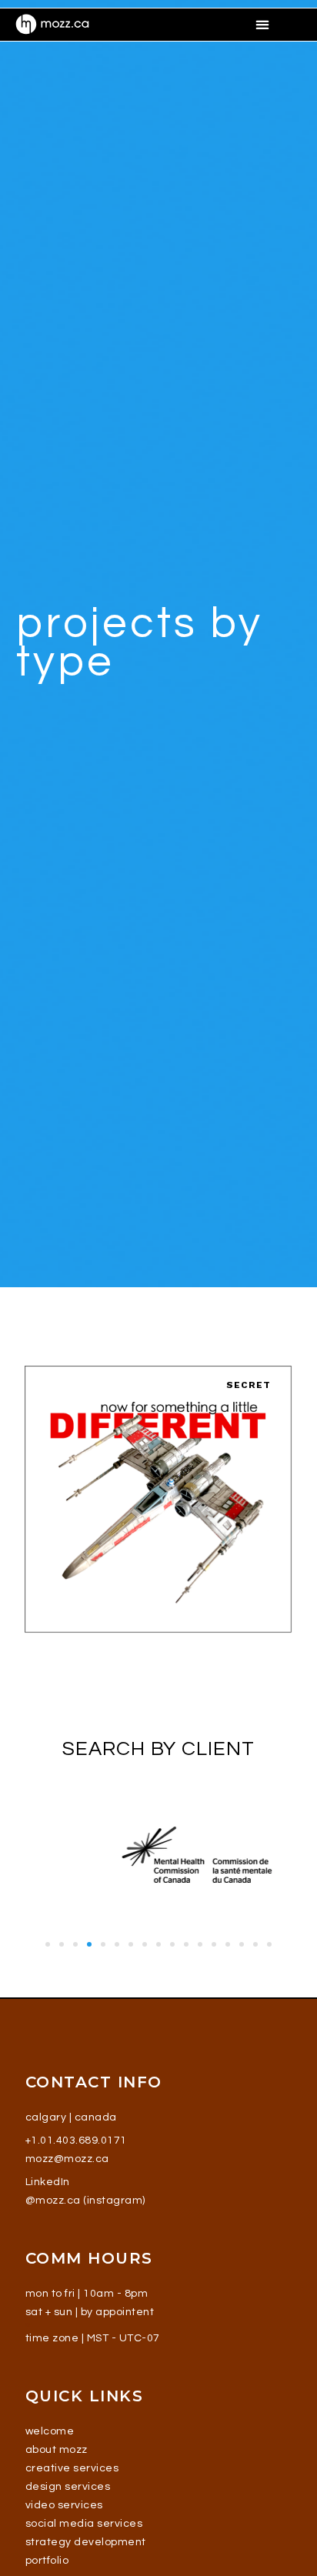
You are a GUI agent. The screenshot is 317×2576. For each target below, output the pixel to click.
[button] (262, 24)
